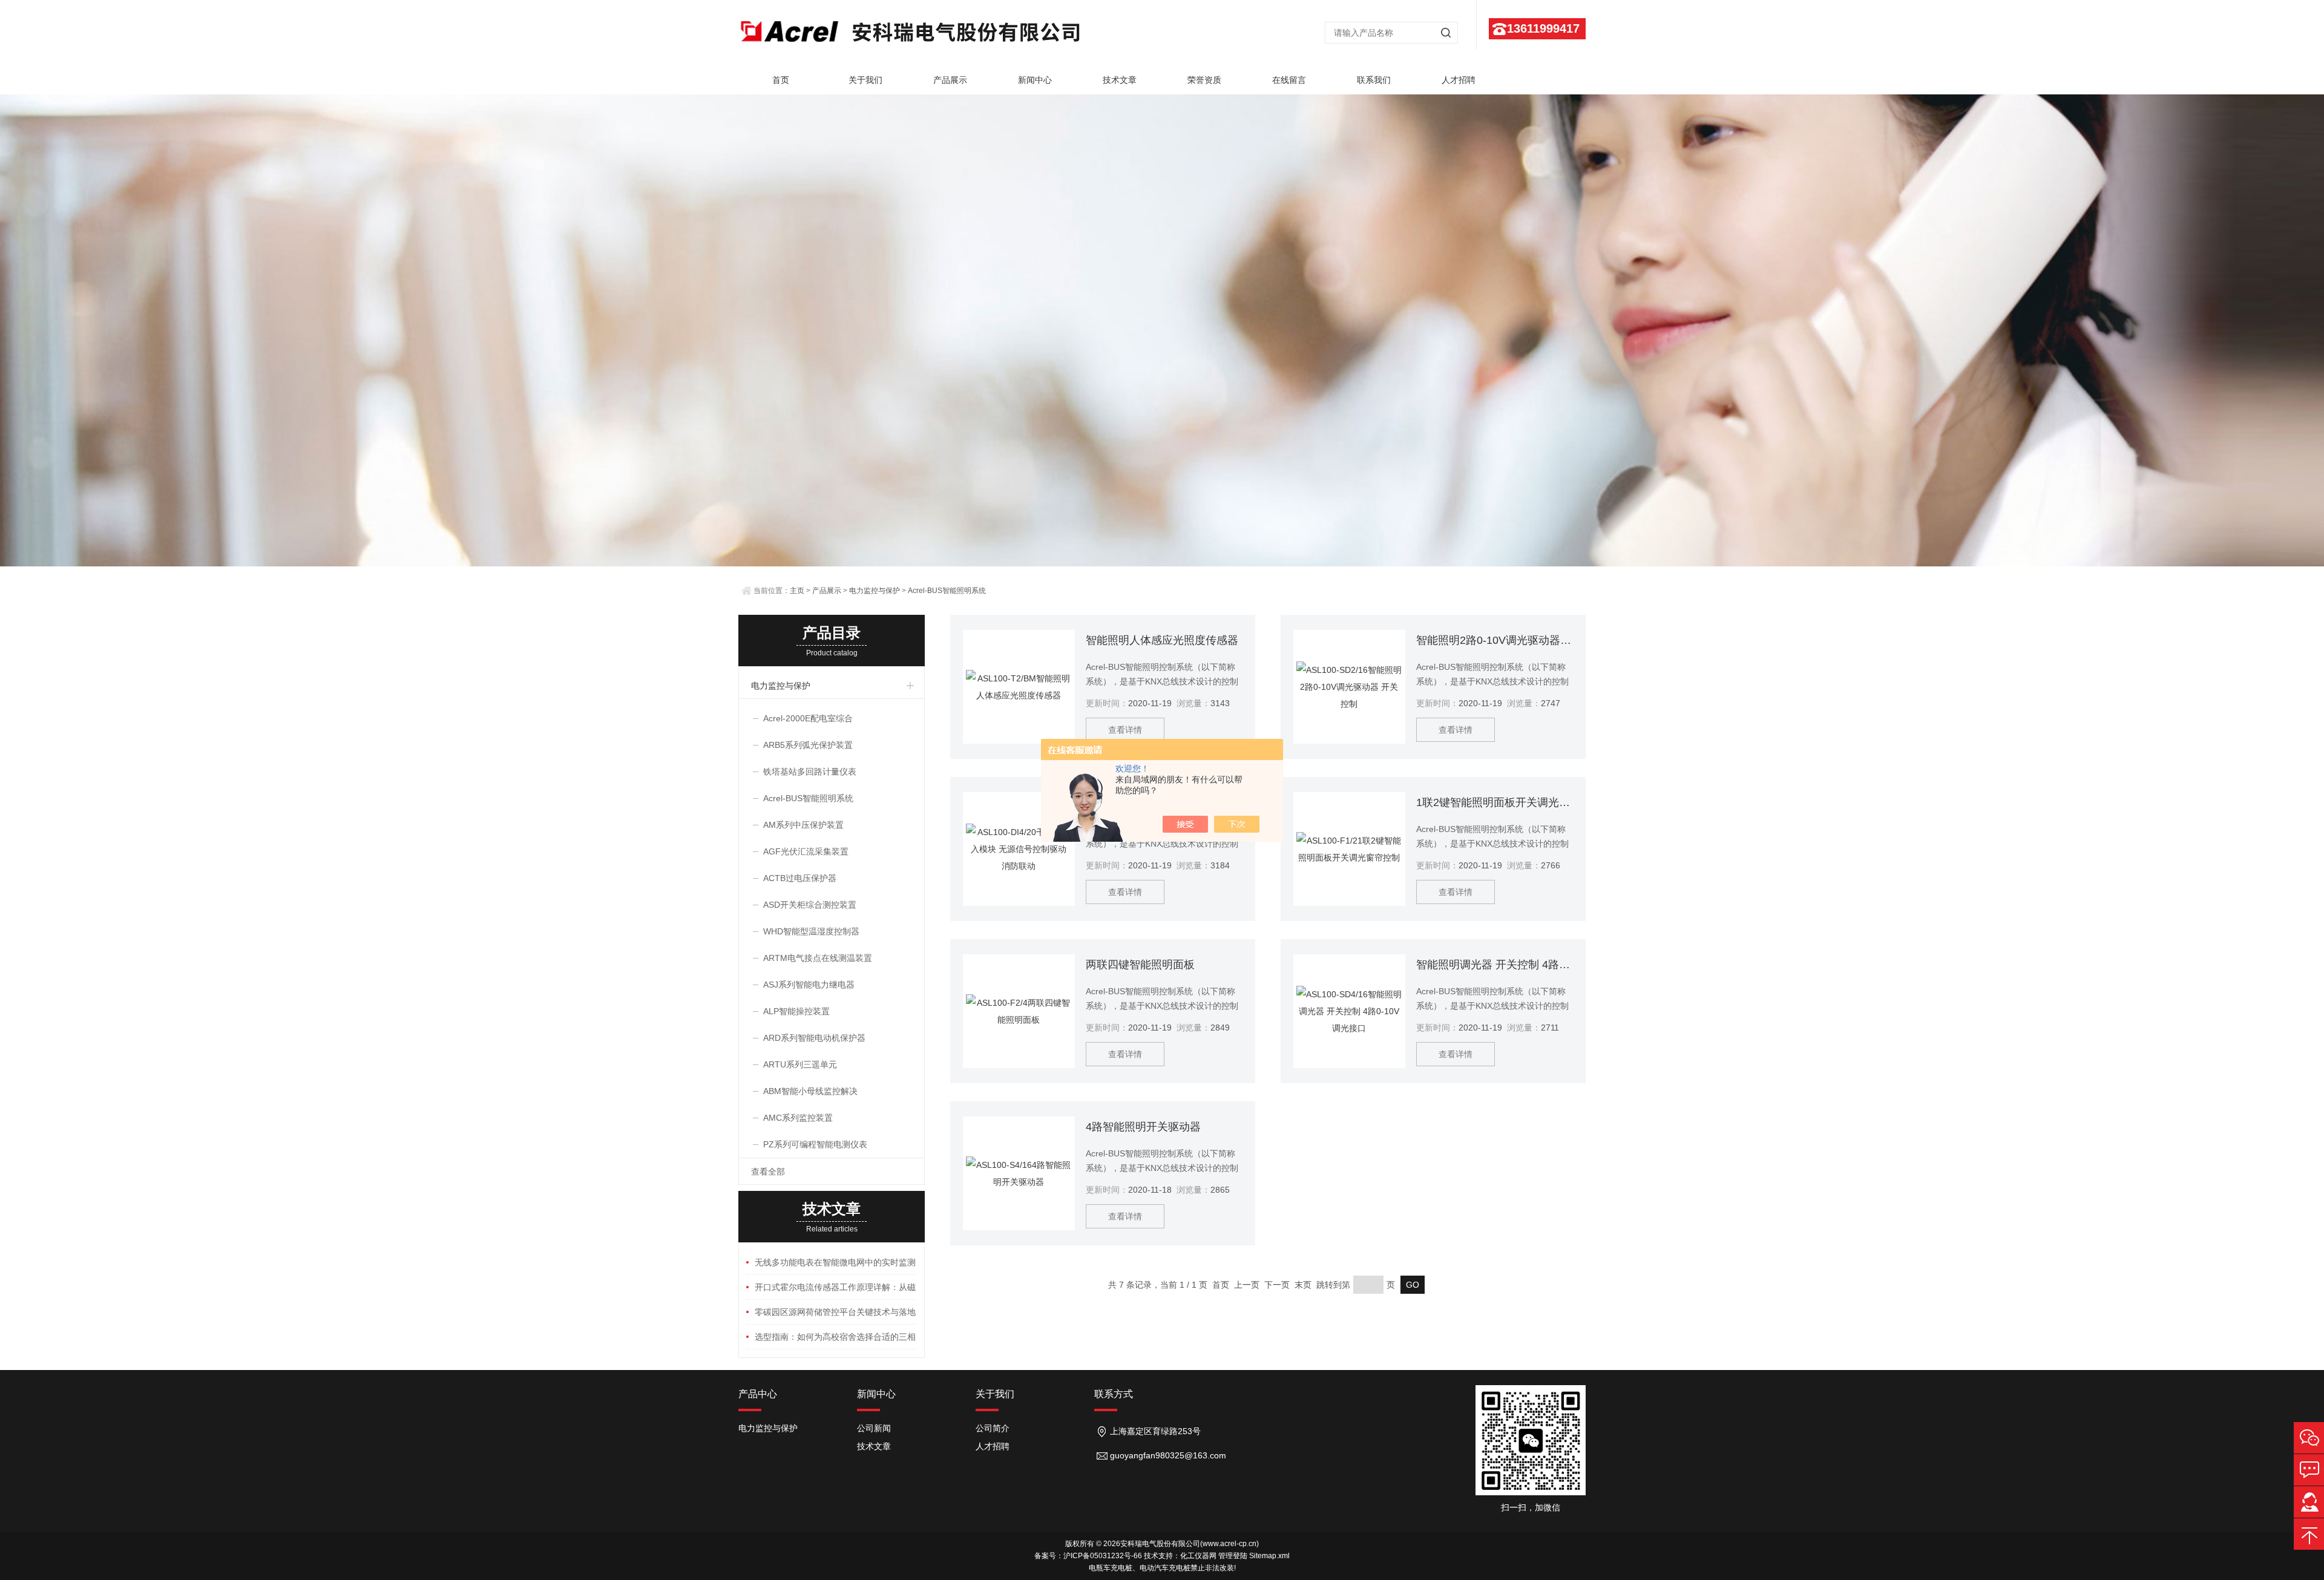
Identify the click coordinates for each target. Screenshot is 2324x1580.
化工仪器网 (1198, 1556)
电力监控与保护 (875, 591)
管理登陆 (1233, 1556)
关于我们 (865, 80)
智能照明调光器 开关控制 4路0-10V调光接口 (1495, 965)
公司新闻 (874, 1428)
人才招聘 (1459, 80)
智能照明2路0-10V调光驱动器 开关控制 (1495, 640)
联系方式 (1114, 1394)
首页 (781, 80)
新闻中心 (1035, 80)
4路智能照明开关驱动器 (1143, 1127)
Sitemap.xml (1269, 1556)
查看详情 (1125, 730)
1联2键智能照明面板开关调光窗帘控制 (1495, 802)
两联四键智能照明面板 (1140, 965)
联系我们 (1374, 80)
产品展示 (950, 80)
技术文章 (1120, 80)
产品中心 (758, 1394)
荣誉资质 (1204, 80)
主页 (797, 591)
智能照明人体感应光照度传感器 (1162, 640)
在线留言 (1289, 80)
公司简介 (993, 1428)
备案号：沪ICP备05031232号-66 (1088, 1556)
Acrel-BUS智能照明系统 (947, 591)
